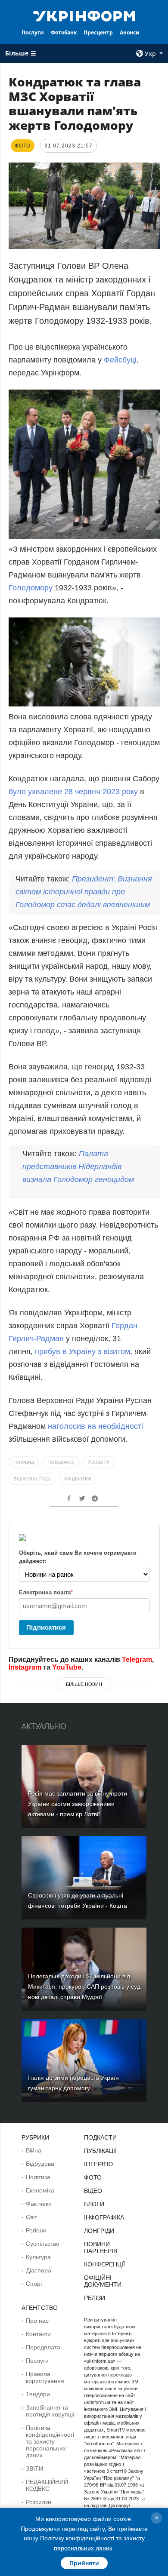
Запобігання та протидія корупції (50, 2411)
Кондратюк (78, 1479)
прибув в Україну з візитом (82, 1351)
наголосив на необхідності (94, 1426)
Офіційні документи (103, 2281)
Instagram (25, 1667)
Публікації (100, 2151)
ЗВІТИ (34, 2469)
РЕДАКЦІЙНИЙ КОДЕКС (47, 2485)
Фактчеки (39, 2204)
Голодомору (31, 588)
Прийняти (84, 2563)
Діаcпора (39, 2270)
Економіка (40, 2190)
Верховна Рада (32, 1479)
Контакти (38, 2334)
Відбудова (40, 2164)
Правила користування (45, 2377)
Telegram (137, 1660)
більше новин (84, 1684)
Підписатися (46, 1627)
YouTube (67, 1667)
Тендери (38, 2394)
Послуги (33, 32)
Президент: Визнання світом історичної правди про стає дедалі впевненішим (84, 892)
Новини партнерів (101, 2247)
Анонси (130, 32)
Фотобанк (64, 32)
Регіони (36, 2230)
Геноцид (24, 1462)
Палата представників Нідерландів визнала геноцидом (78, 1167)
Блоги (94, 2204)
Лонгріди (99, 2231)
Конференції (104, 2264)
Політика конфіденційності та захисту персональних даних (50, 2441)
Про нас (37, 2321)
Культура (38, 2257)
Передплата (43, 2347)
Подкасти (100, 2137)
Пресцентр (98, 32)
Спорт (34, 2284)
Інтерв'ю (98, 2164)
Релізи (95, 2298)
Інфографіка (104, 2217)
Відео (93, 2191)
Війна (34, 2150)
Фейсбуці (120, 360)
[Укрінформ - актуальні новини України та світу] (84, 15)
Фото (93, 2177)
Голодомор (61, 1462)
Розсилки (39, 2502)
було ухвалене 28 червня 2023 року (73, 792)
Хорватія (99, 1462)
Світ (31, 2217)
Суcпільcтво (43, 2244)
